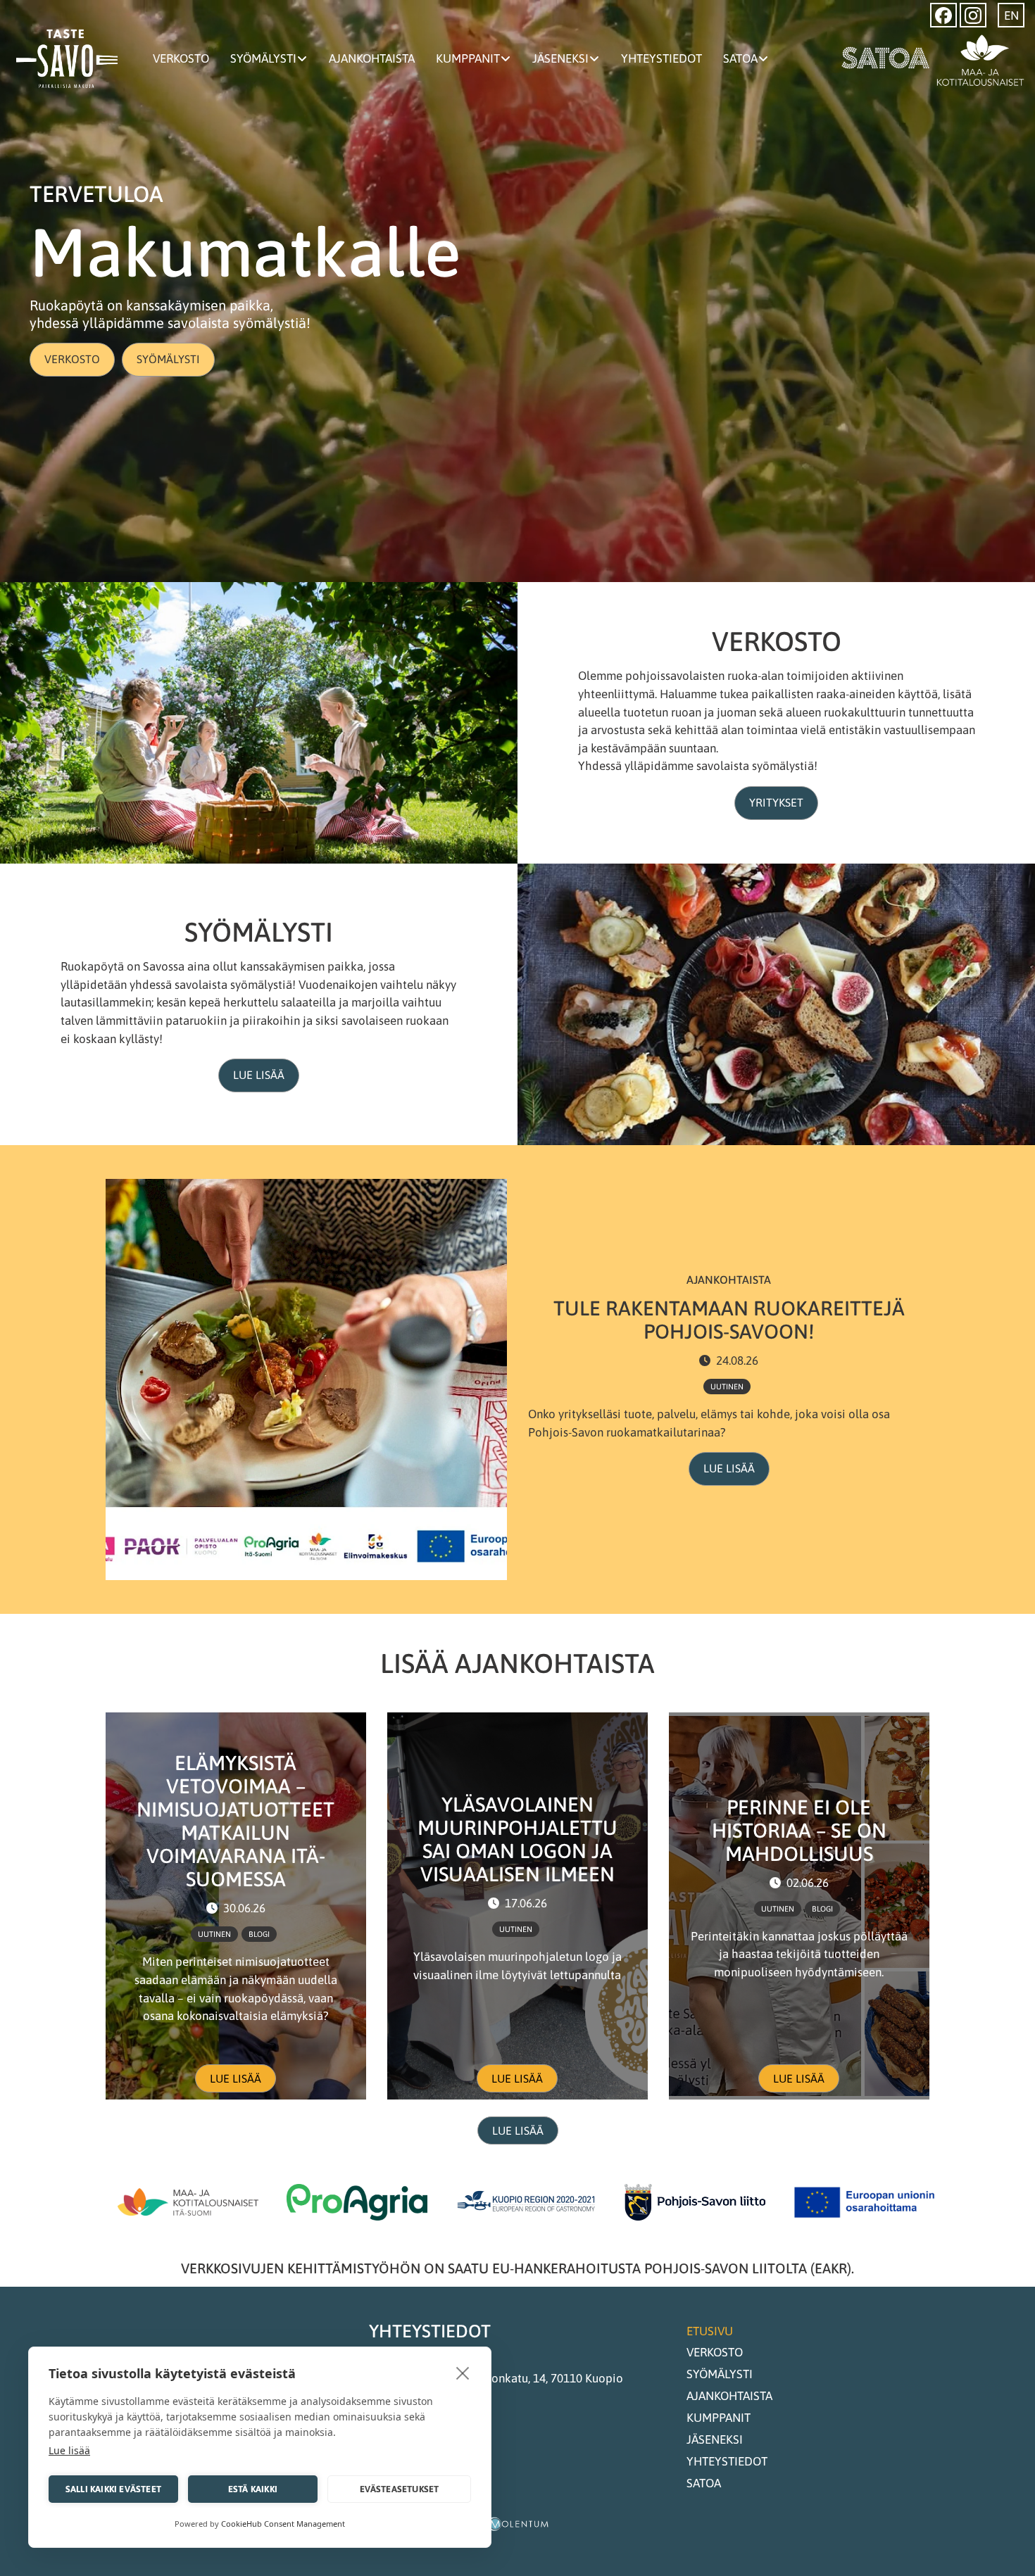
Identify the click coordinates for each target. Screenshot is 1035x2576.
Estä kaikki (253, 2489)
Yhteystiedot (661, 58)
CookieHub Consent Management (283, 2524)
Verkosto (181, 58)
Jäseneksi (560, 58)
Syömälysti (263, 58)
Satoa (740, 58)
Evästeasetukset (400, 2489)
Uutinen (727, 1387)
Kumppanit (468, 58)
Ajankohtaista (372, 58)
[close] (463, 2373)
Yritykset (776, 802)
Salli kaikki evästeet (113, 2489)
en (1011, 15)
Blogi (259, 1934)
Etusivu (710, 2331)
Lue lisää (259, 1075)
